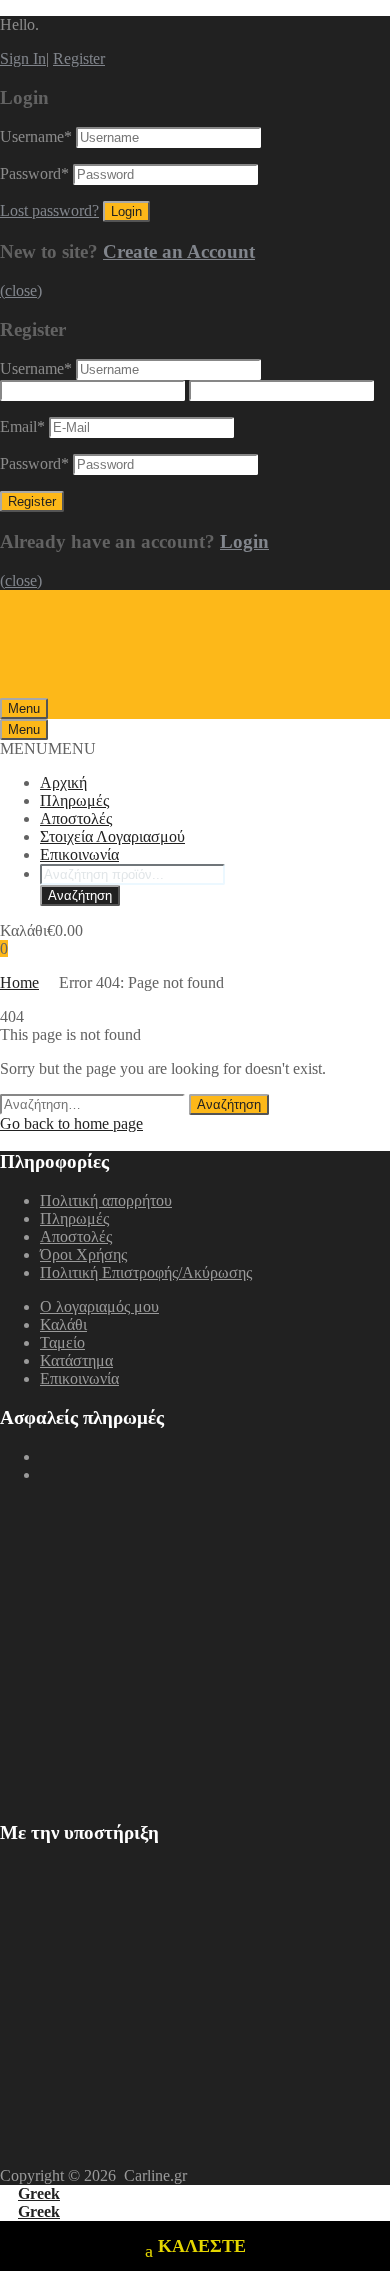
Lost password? (49, 210)
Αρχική (63, 782)
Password (34, 173)
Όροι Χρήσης (83, 1254)
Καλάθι (63, 1324)
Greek (39, 2193)
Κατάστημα (76, 1360)
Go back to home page (71, 1123)
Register (79, 58)
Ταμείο (62, 1342)
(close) (21, 290)
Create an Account (179, 251)
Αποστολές (76, 818)
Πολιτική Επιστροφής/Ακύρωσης (146, 1272)
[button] (48, 748)
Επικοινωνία (79, 854)
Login (244, 541)
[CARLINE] (129, 688)
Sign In (23, 58)
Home (19, 982)
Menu (24, 708)
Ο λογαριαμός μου (99, 1306)
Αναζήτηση (80, 895)
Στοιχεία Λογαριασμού (112, 836)
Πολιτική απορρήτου (106, 1200)
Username (36, 136)
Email (22, 426)
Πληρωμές (74, 800)
